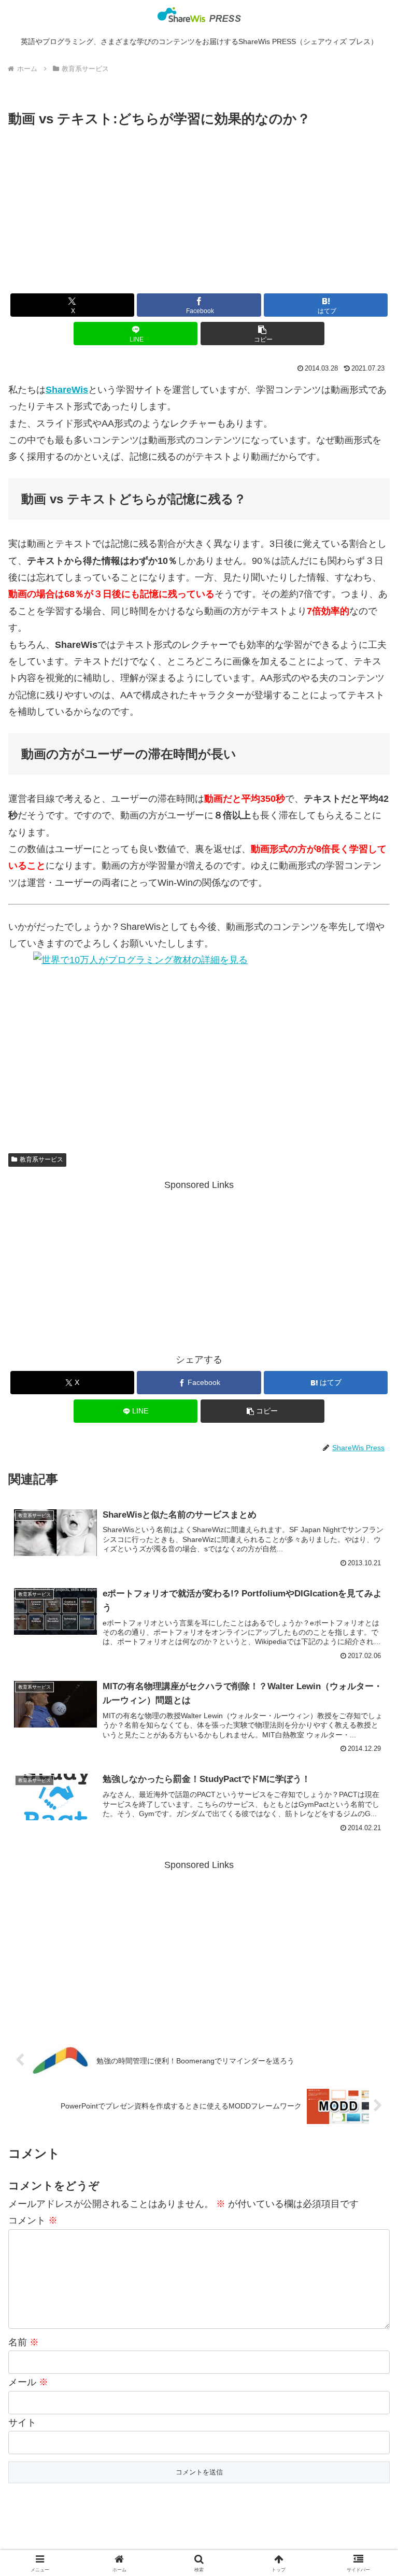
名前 (24, 2342)
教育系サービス (41, 1159)
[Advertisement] (199, 208)
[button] (262, 334)
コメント (33, 2220)
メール (28, 2382)
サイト (22, 2423)
